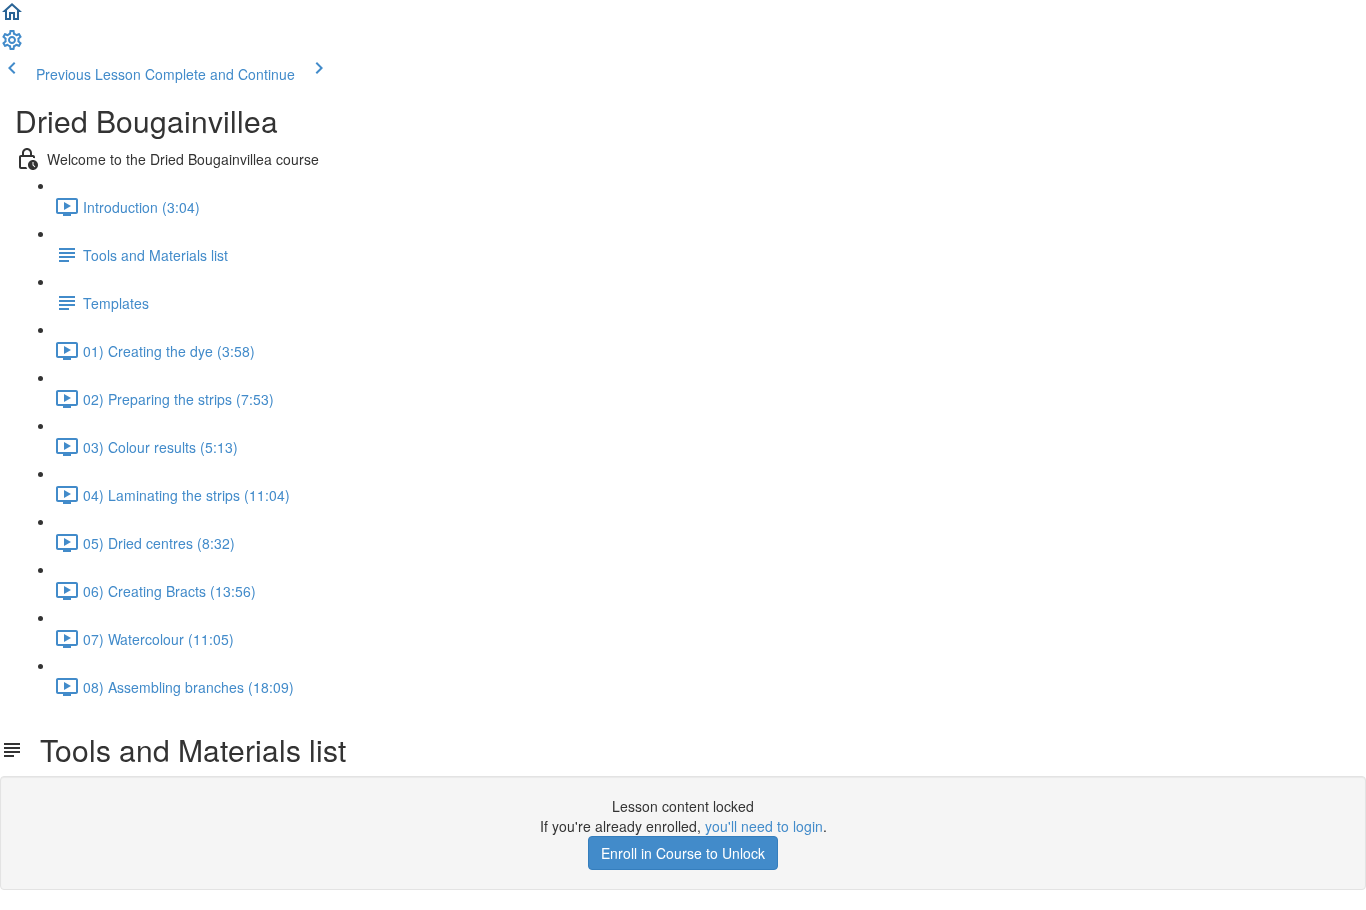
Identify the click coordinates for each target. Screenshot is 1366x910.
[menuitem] (12, 46)
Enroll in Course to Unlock (683, 853)
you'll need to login (764, 826)
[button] (12, 18)
